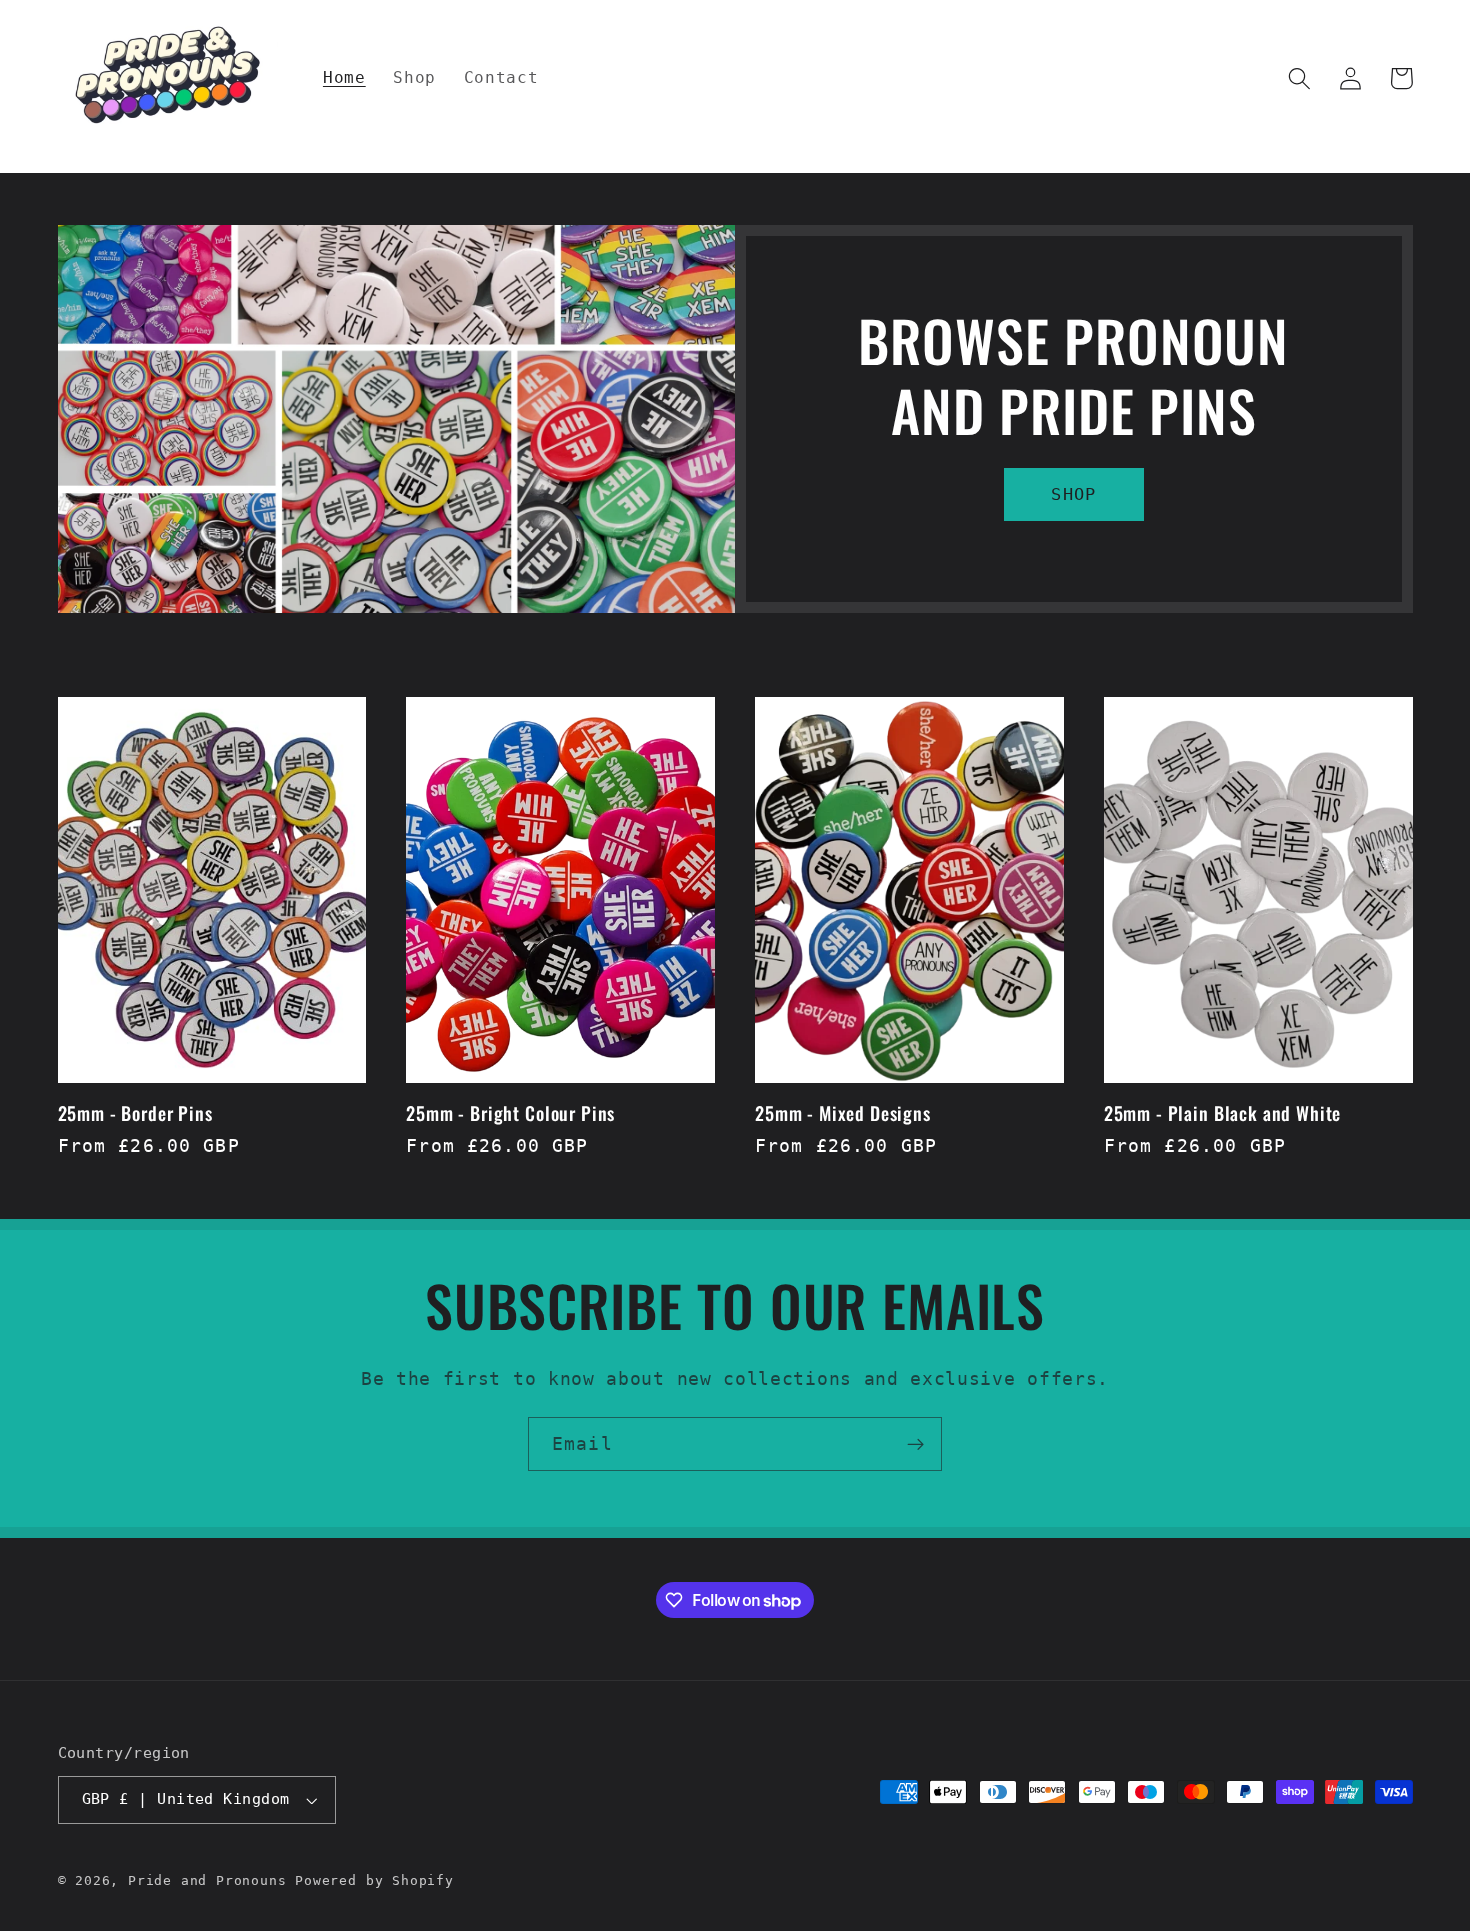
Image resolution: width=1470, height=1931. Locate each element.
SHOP (1073, 494)
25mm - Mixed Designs (843, 1113)
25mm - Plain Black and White (1223, 1113)
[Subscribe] (915, 1444)
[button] (1300, 78)
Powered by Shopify (374, 1880)
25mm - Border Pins (135, 1113)
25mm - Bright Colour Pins (510, 1113)
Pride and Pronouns (207, 1880)
